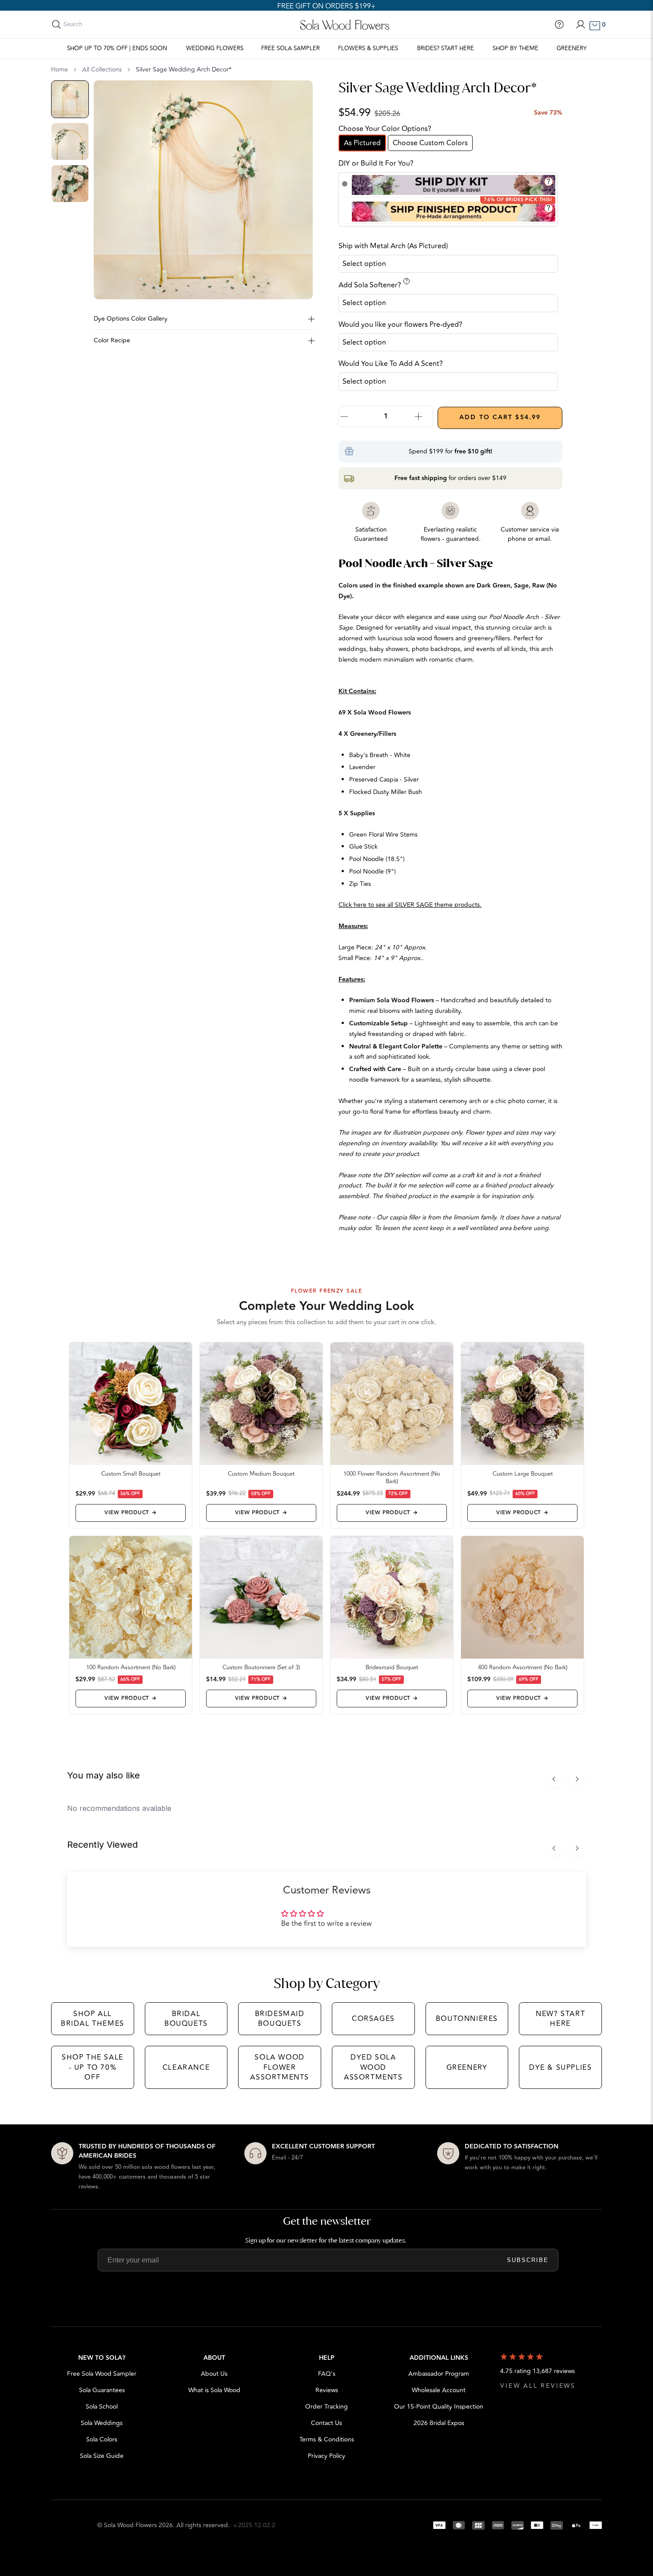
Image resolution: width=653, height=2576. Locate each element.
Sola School (102, 2407)
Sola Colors (102, 2439)
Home (60, 70)
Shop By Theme (516, 48)
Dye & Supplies (560, 2068)
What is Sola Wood (214, 2390)
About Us (214, 2374)
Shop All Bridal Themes (93, 2019)
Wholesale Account (439, 2390)
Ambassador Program (439, 2374)
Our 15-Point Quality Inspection (439, 2407)
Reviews (327, 2390)
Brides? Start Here (446, 48)
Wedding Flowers (215, 48)
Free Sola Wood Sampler (102, 2374)
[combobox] (103, 24)
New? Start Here (560, 2019)
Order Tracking (326, 2407)
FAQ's (327, 2374)
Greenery (572, 48)
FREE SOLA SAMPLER (291, 48)
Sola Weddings (102, 2423)
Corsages (373, 2019)
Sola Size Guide (102, 2456)
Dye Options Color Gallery (131, 319)
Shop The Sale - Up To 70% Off (93, 2067)
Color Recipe (112, 340)
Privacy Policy (326, 2456)
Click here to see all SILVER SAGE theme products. (410, 905)
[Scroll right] (577, 1779)
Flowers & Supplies (368, 48)
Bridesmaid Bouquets (280, 2019)
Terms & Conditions (327, 2439)
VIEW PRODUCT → (130, 1513)
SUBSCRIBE (528, 2260)
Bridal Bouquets (186, 2019)
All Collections (102, 70)
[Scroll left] (554, 1779)
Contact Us (326, 2423)
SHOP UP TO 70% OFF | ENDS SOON (117, 48)
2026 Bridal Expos (439, 2423)
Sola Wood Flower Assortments (280, 2067)
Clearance (186, 2068)
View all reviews (538, 2386)
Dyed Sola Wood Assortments (373, 2067)
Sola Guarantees (102, 2390)
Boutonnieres (467, 2019)
